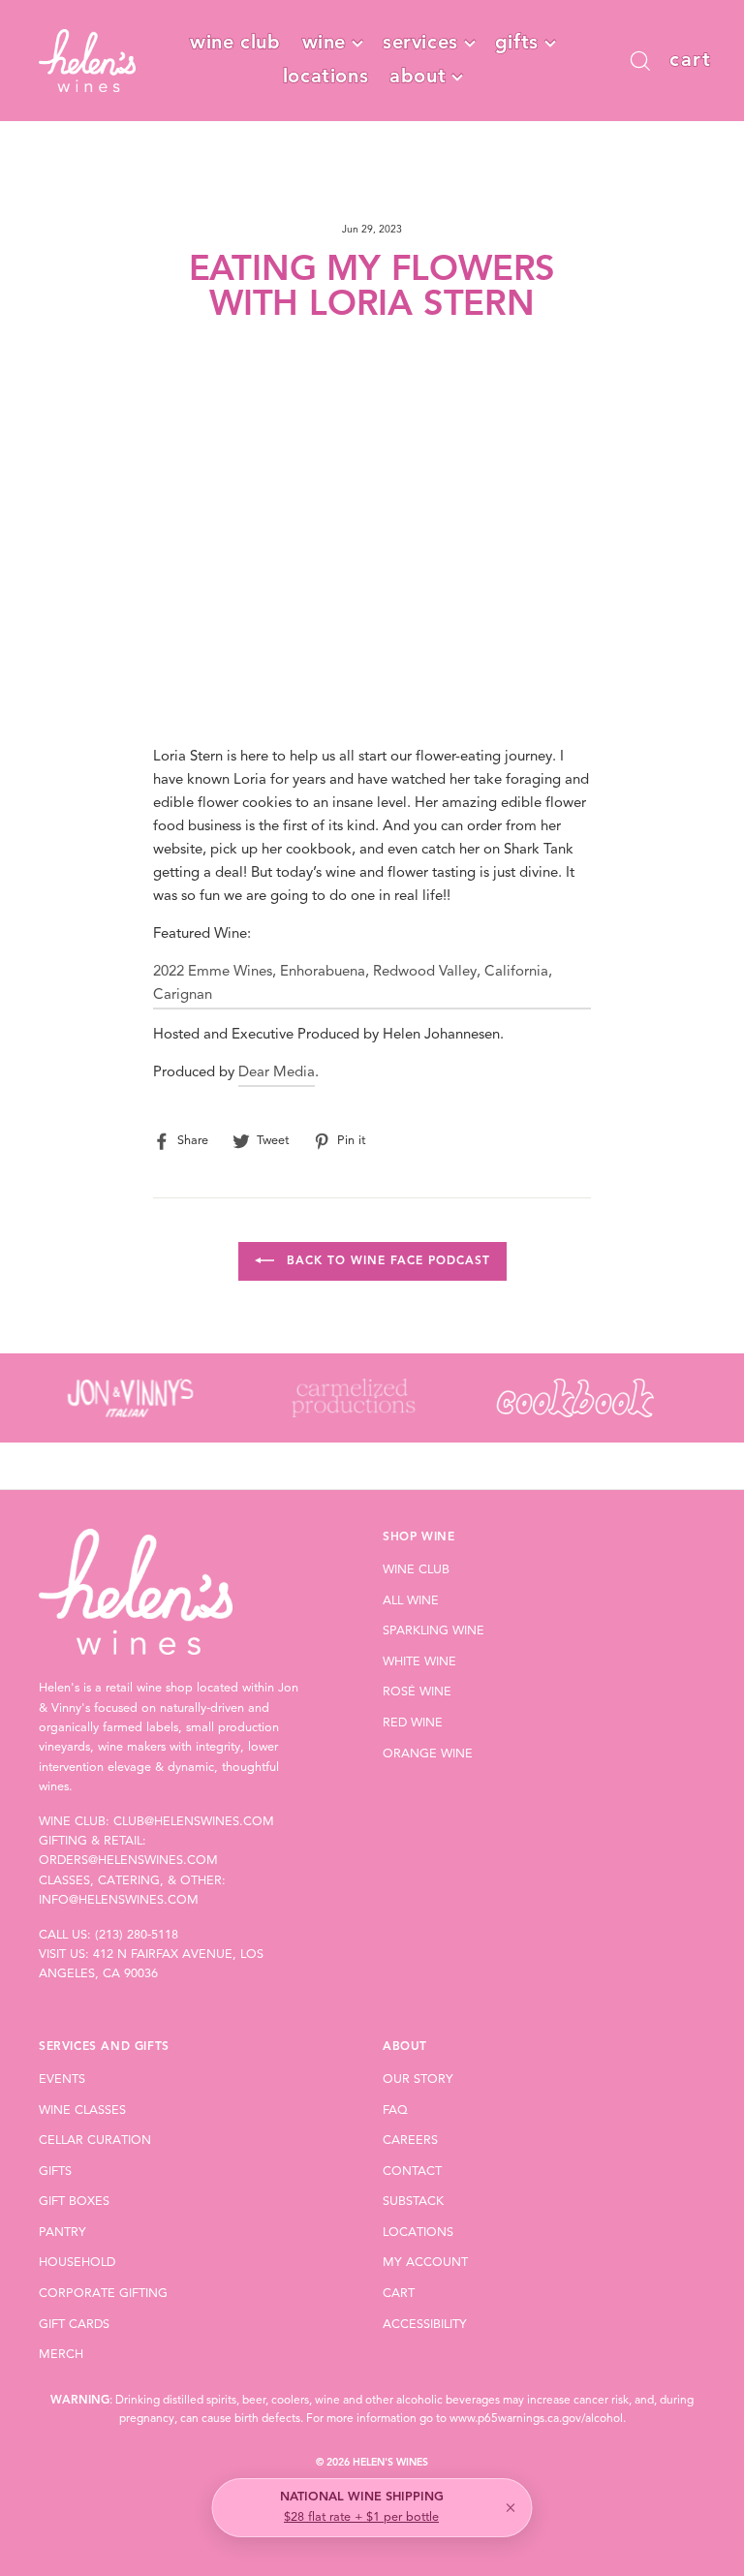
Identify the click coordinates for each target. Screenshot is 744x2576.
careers (410, 2141)
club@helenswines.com (194, 1822)
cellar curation (95, 2141)
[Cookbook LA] (575, 1398)
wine (324, 44)
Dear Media (277, 1073)
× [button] (511, 2508)
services (420, 44)
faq (395, 2110)
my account (425, 2263)
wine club (235, 44)
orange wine (428, 1754)
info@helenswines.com (119, 1900)
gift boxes (74, 2202)
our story (418, 2079)
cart (399, 2294)
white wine (419, 1662)
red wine (413, 1723)
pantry (62, 2233)
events (62, 2079)
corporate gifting (103, 2294)
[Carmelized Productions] (352, 1398)
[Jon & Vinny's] (130, 1398)
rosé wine (417, 1692)
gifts (517, 44)
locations (325, 78)
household (77, 2263)
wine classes (82, 2110)
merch (61, 2355)
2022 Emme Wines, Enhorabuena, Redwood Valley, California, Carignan (353, 984)
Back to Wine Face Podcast (386, 1261)
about (418, 78)
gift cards (74, 2325)
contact (412, 2172)
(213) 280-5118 (137, 1935)
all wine (411, 1601)
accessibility (425, 2325)
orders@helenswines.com (128, 1861)
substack (413, 2202)
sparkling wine (434, 1631)
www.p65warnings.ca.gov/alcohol (536, 2419)
